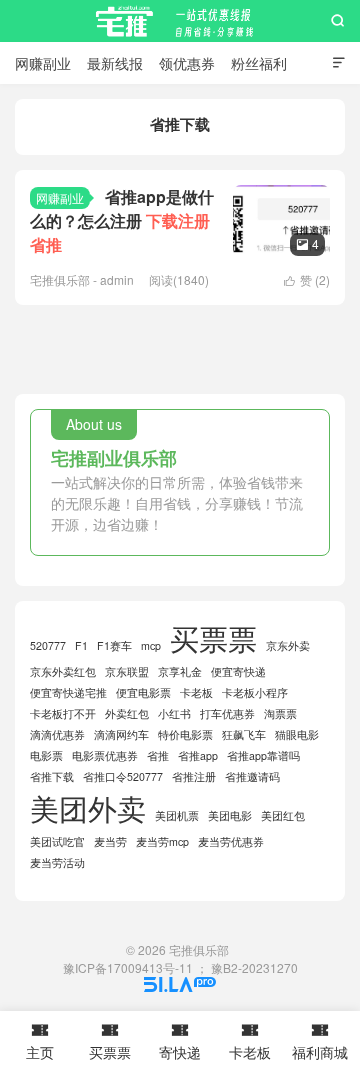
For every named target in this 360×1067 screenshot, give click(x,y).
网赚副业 (43, 63)
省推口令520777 (123, 776)
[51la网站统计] (180, 986)
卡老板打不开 (63, 713)
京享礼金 (180, 671)
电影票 (46, 755)
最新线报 (115, 63)
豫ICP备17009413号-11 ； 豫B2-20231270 (180, 967)
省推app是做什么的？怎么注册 (122, 220)
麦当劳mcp (162, 841)
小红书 (174, 713)
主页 (40, 1041)
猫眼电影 (297, 734)
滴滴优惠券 (57, 734)
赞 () (307, 279)
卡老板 (196, 692)
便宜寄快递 (238, 671)
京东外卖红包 (63, 671)
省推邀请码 (252, 776)
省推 (158, 755)
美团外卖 (88, 807)
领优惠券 (187, 63)
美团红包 (283, 815)
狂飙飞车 (244, 734)
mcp (151, 645)
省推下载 (52, 776)
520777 (48, 645)
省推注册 (194, 776)
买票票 (213, 637)
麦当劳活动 (57, 862)
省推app (198, 755)
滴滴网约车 (121, 734)
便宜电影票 (143, 692)
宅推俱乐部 (180, 21)
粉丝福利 (259, 63)
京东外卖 (288, 645)
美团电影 (230, 815)
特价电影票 (185, 734)
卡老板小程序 (255, 692)
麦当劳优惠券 (231, 841)
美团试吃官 (57, 841)
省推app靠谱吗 (263, 755)
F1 (81, 645)
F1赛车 (114, 645)
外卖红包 (127, 713)
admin (117, 279)
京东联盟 (127, 671)
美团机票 (177, 815)
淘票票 (280, 713)
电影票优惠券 (105, 755)
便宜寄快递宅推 (68, 692)
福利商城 (320, 1041)
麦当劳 (110, 841)
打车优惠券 (227, 713)
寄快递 (180, 1041)
